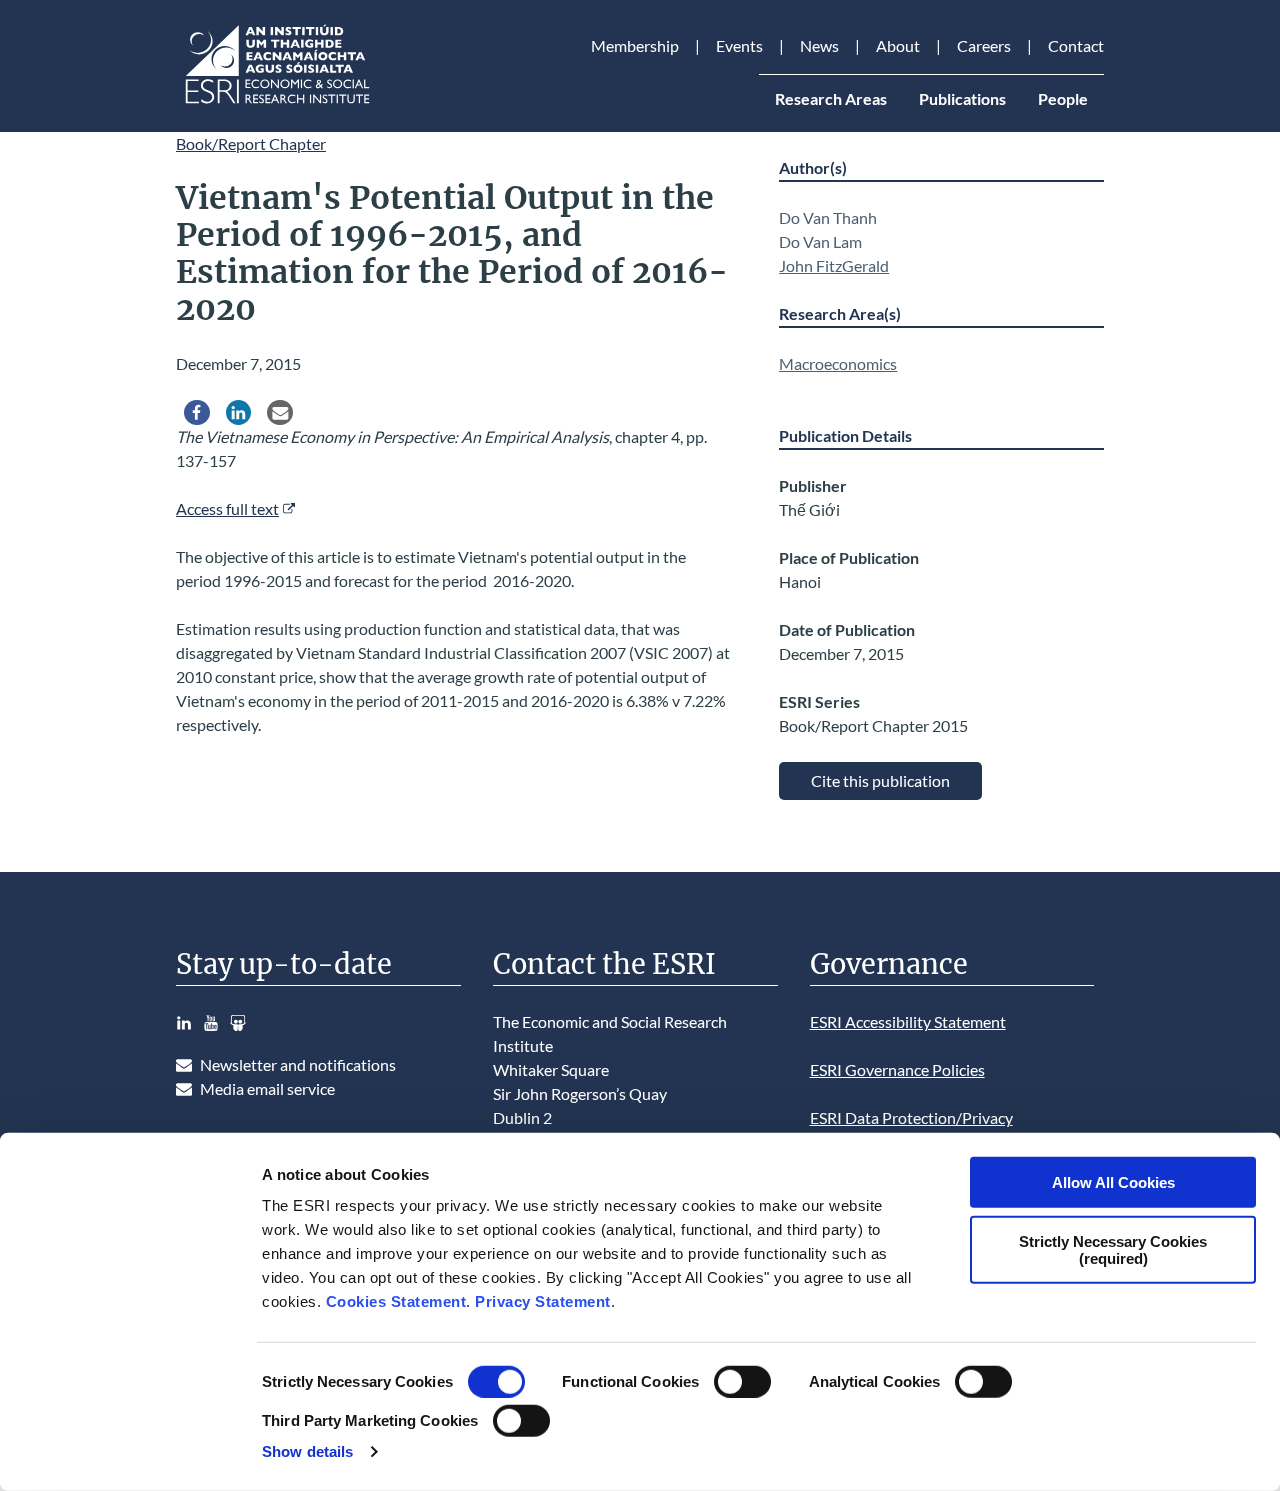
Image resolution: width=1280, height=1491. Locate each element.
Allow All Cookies (1113, 1182)
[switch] (742, 1382)
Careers (984, 45)
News (819, 45)
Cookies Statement (396, 1301)
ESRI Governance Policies (897, 1069)
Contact (1076, 45)
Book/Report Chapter (251, 143)
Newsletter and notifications (298, 1064)
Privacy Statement (543, 1301)
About (898, 45)
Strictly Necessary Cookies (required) (1113, 1249)
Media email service (267, 1088)
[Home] (276, 103)
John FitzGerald (834, 265)
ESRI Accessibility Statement (908, 1021)
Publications (962, 98)
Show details (307, 1451)
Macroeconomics (838, 363)
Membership (635, 45)
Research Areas (831, 98)
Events (739, 45)
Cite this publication (880, 780)
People (1063, 98)
